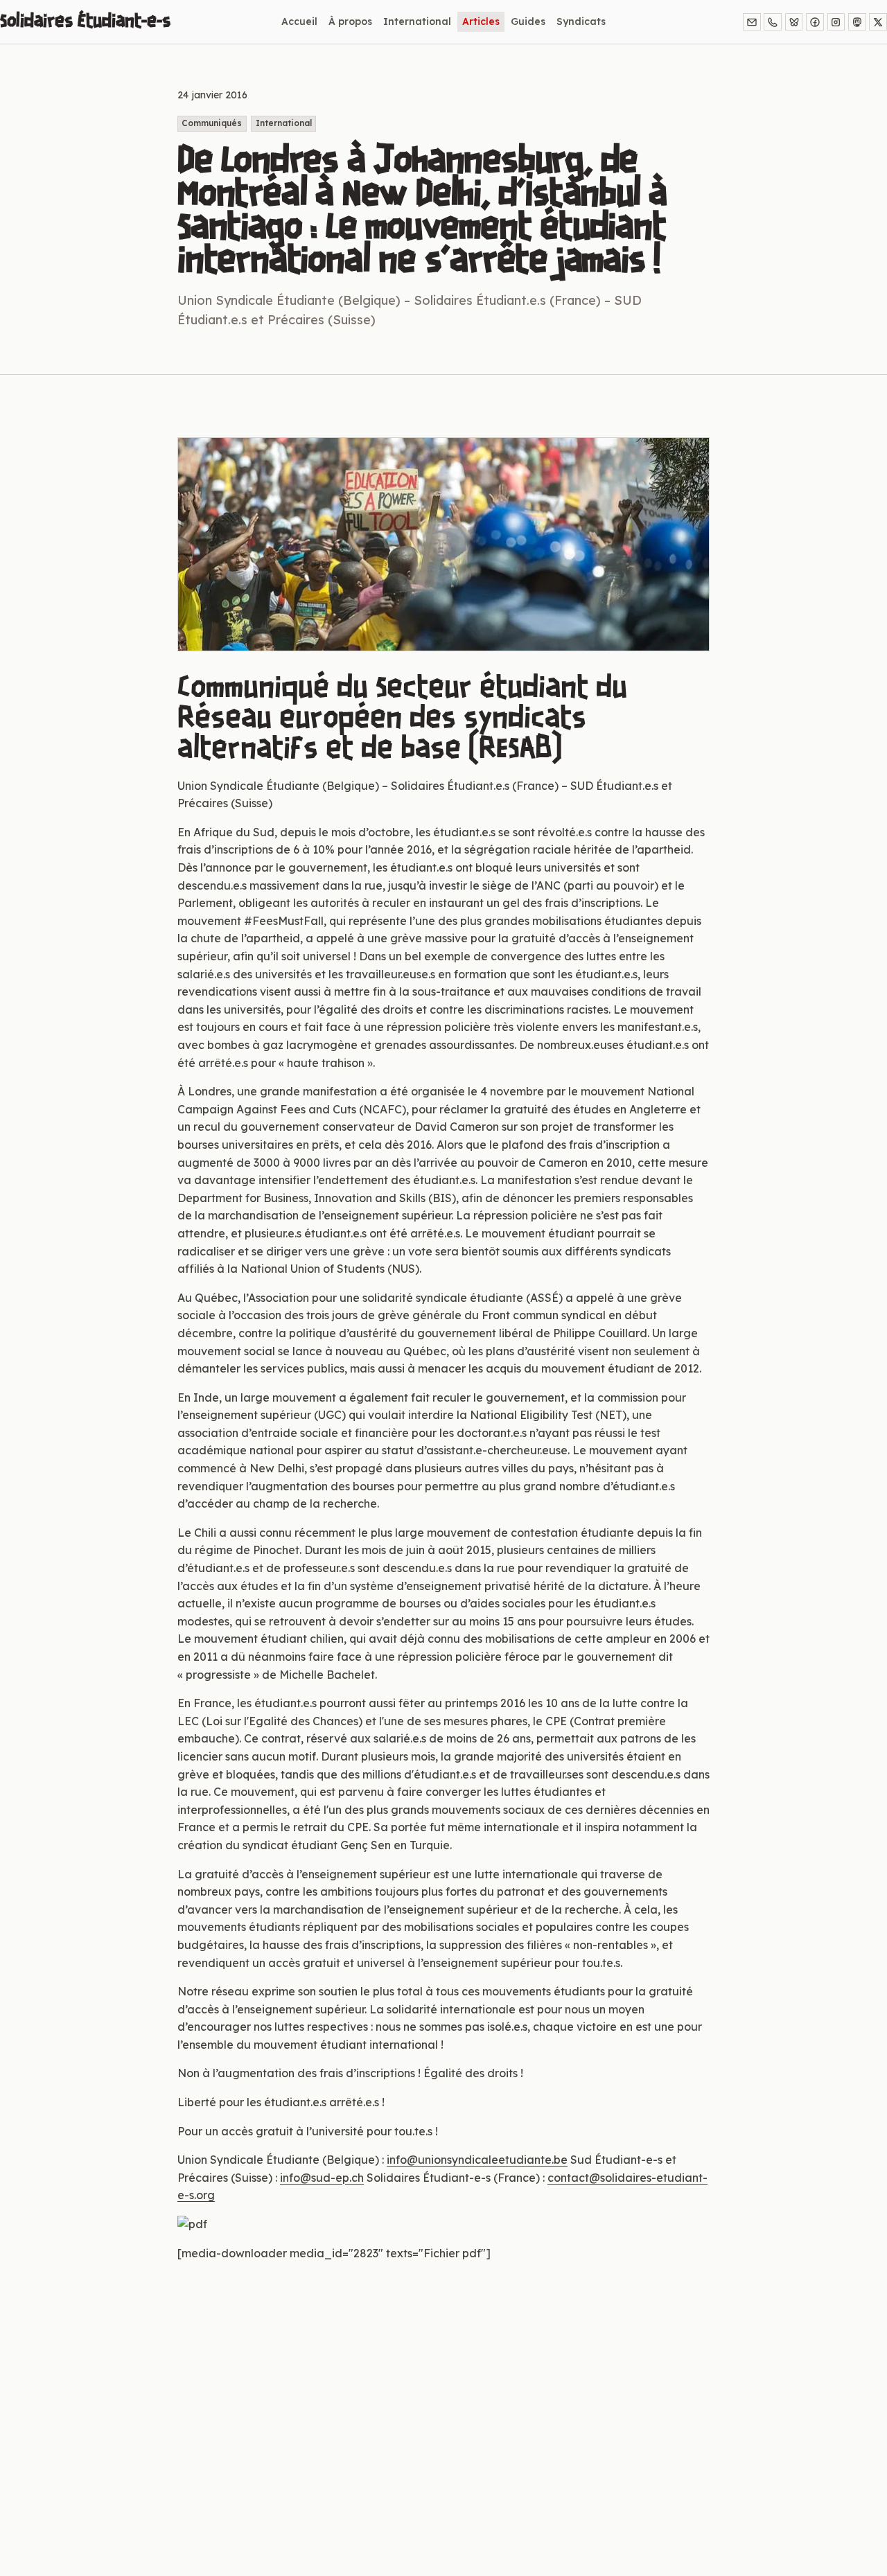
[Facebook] (815, 22)
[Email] (752, 22)
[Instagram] (836, 22)
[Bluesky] (794, 22)
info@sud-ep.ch (322, 2178)
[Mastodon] (857, 22)
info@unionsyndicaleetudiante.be (477, 2160)
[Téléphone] (773, 22)
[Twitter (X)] (878, 22)
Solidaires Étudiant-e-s (85, 21)
